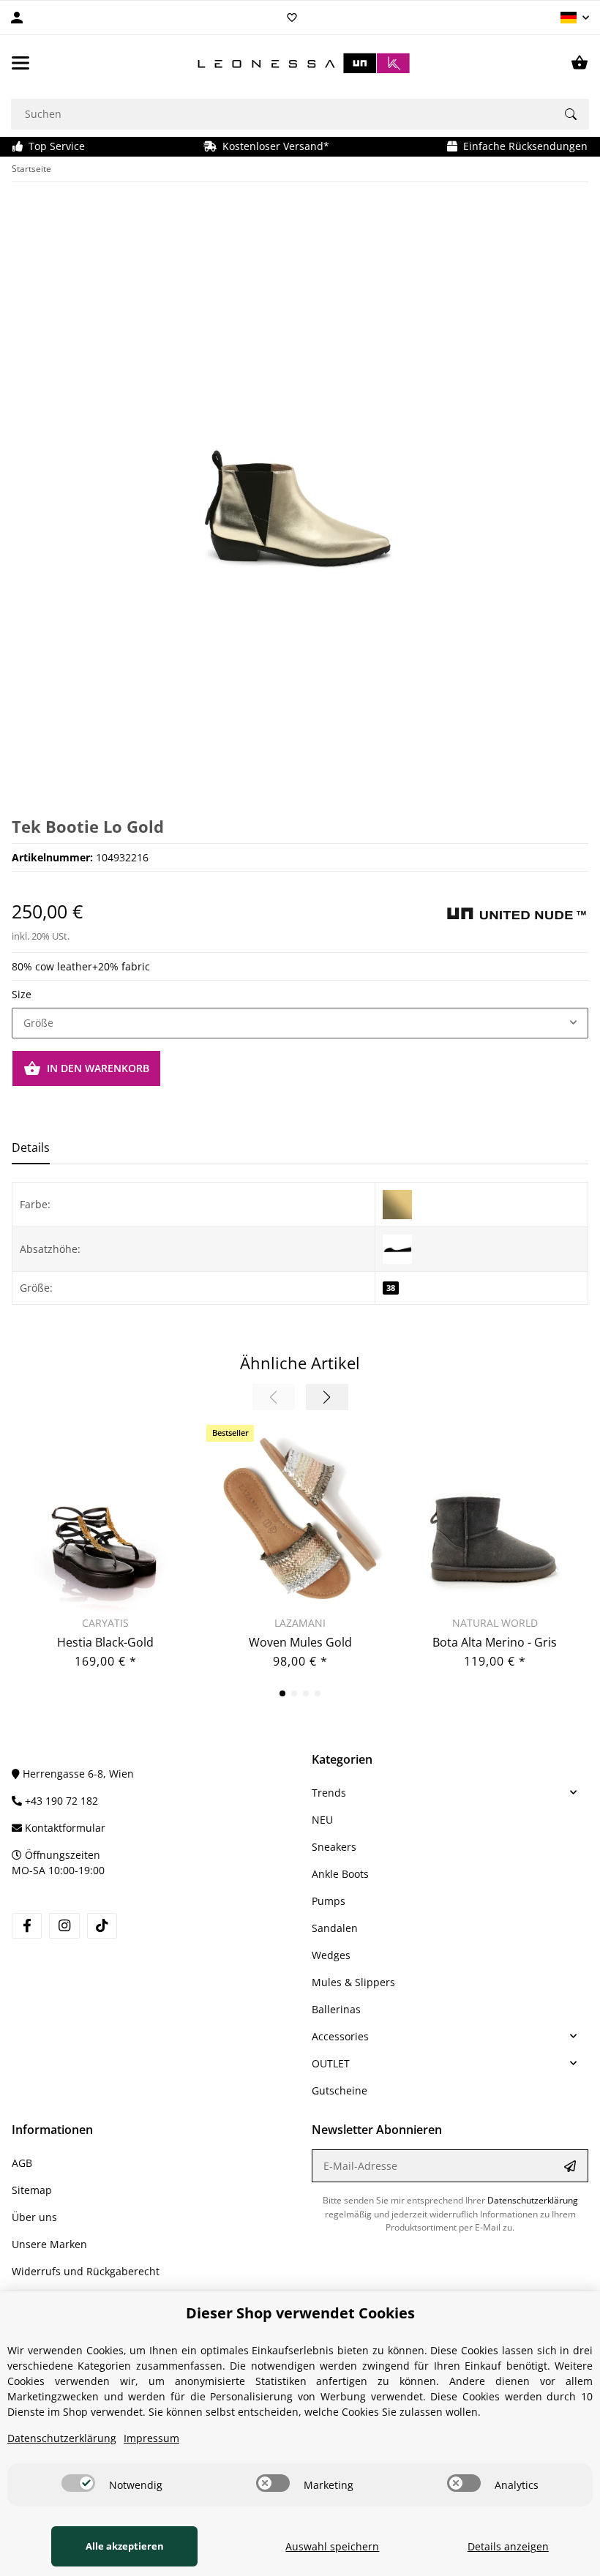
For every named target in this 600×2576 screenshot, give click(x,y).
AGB (22, 2163)
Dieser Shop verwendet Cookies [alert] (300, 2313)
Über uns (34, 2217)
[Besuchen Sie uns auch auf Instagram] (64, 1926)
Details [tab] (31, 1147)
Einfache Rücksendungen (522, 146)
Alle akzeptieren (125, 2546)
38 (391, 1288)
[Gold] (397, 1203)
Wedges (331, 1955)
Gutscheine (340, 2090)
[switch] (78, 2483)
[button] (575, 18)
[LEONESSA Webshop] (300, 63)
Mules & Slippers (353, 1982)
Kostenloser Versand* (273, 146)
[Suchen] (571, 114)
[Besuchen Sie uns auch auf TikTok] (102, 1926)
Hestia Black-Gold (105, 1642)
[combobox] (300, 1023)
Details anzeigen (508, 2546)
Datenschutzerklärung (533, 2200)
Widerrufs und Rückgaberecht (86, 2271)
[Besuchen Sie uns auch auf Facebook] (27, 1926)
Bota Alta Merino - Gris (495, 1642)
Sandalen (335, 1928)
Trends (329, 1793)
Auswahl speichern (332, 2546)
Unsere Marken (49, 2244)
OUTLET (331, 2063)
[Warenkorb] (580, 63)
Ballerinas (336, 2009)
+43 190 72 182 (60, 1801)
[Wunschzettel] (292, 18)
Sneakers (334, 1847)
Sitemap (32, 2190)
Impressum (151, 2438)
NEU (322, 1820)
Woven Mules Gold (300, 1642)
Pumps (329, 1901)
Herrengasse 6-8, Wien (77, 1774)
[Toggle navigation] (20, 63)
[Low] (397, 1248)
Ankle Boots (340, 1874)
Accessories (340, 2036)
